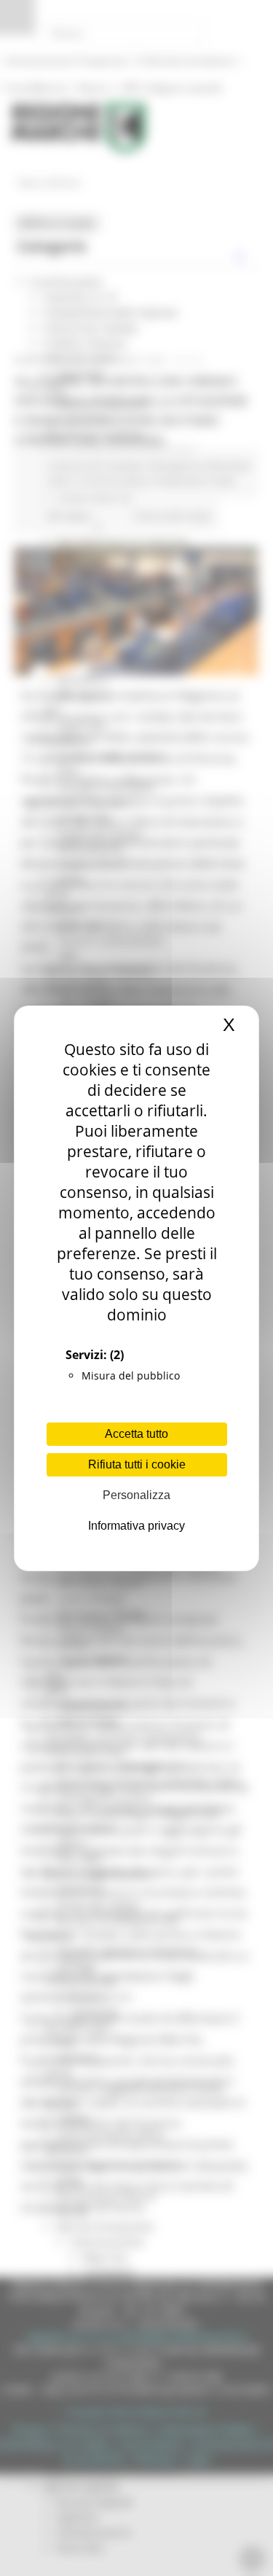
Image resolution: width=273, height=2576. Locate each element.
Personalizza (136, 1495)
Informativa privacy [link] (136, 1526)
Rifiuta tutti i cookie (137, 1464)
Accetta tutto (136, 1434)
